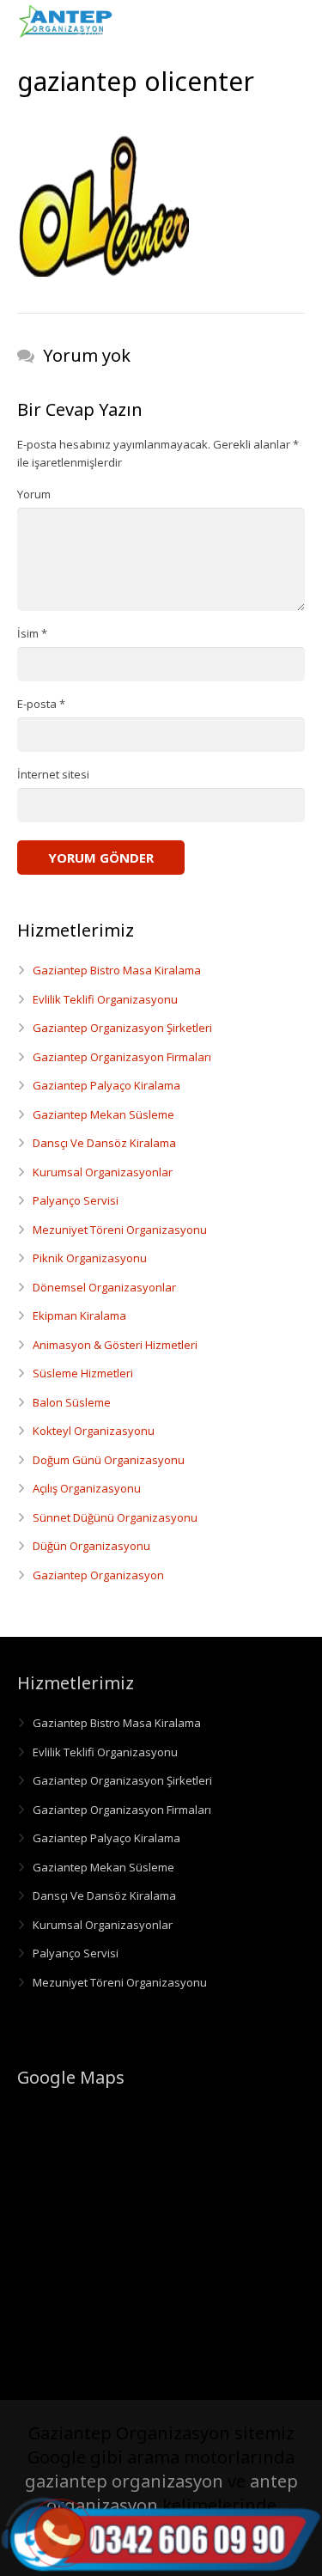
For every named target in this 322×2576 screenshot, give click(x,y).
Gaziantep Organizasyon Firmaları (122, 1057)
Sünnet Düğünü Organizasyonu (115, 1517)
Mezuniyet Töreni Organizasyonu (120, 1230)
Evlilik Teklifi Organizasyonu (105, 999)
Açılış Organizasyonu (87, 1488)
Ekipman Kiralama (79, 1315)
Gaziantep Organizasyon (98, 1575)
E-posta (41, 704)
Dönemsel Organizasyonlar (104, 1287)
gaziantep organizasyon (124, 2481)
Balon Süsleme (72, 1402)
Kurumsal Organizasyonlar (103, 1172)
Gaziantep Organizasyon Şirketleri (122, 1028)
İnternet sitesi (53, 774)
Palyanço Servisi (76, 1200)
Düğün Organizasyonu (91, 1546)
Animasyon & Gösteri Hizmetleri (115, 1345)
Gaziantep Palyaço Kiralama (106, 1085)
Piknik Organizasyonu (90, 1258)
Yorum (34, 494)
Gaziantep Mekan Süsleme (103, 1114)
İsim (32, 633)
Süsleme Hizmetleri (83, 1373)
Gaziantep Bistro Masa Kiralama (117, 970)
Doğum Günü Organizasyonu (109, 1460)
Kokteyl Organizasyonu (94, 1431)
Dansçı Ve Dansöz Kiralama (104, 1143)
